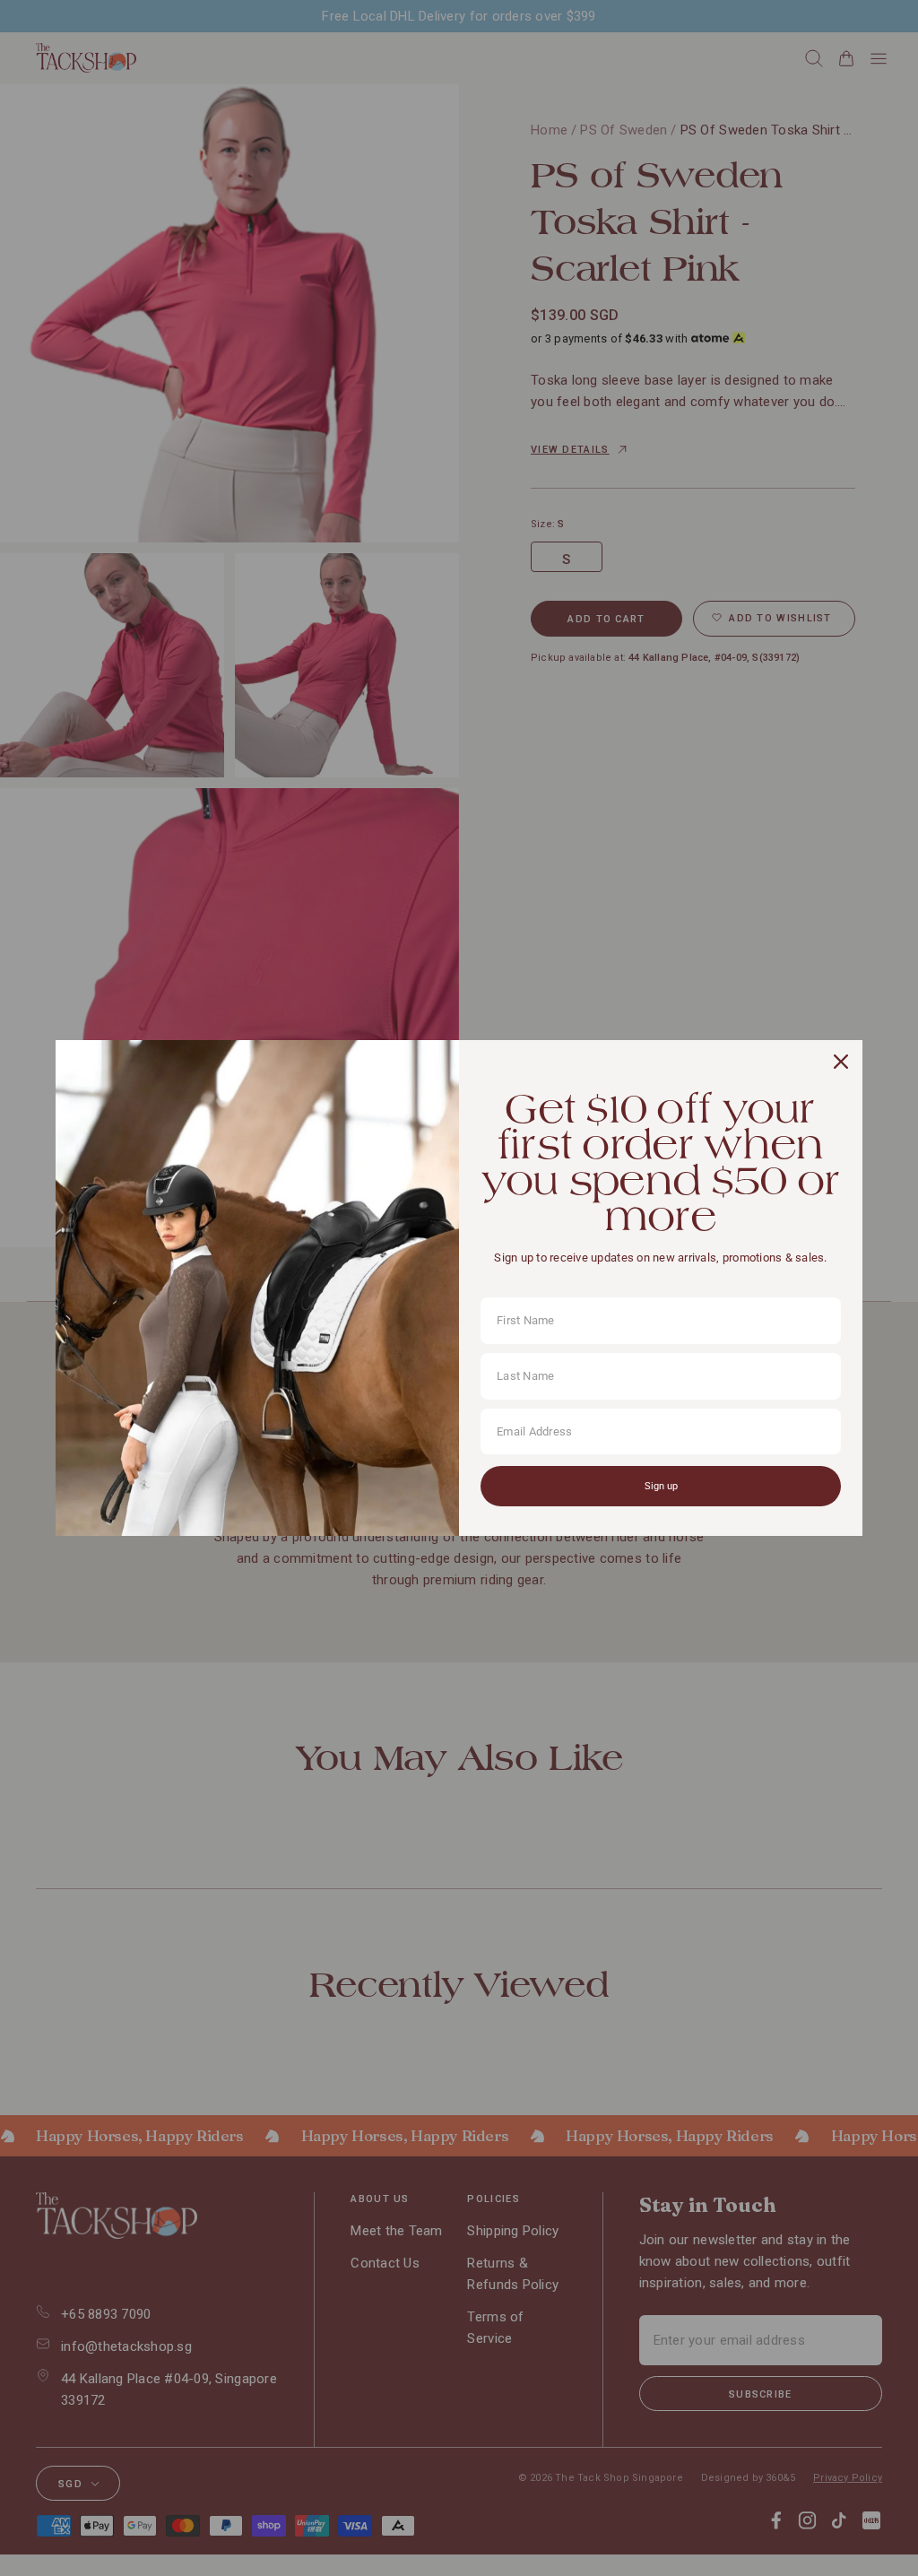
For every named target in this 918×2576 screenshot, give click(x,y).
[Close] (841, 1062)
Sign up (661, 1486)
